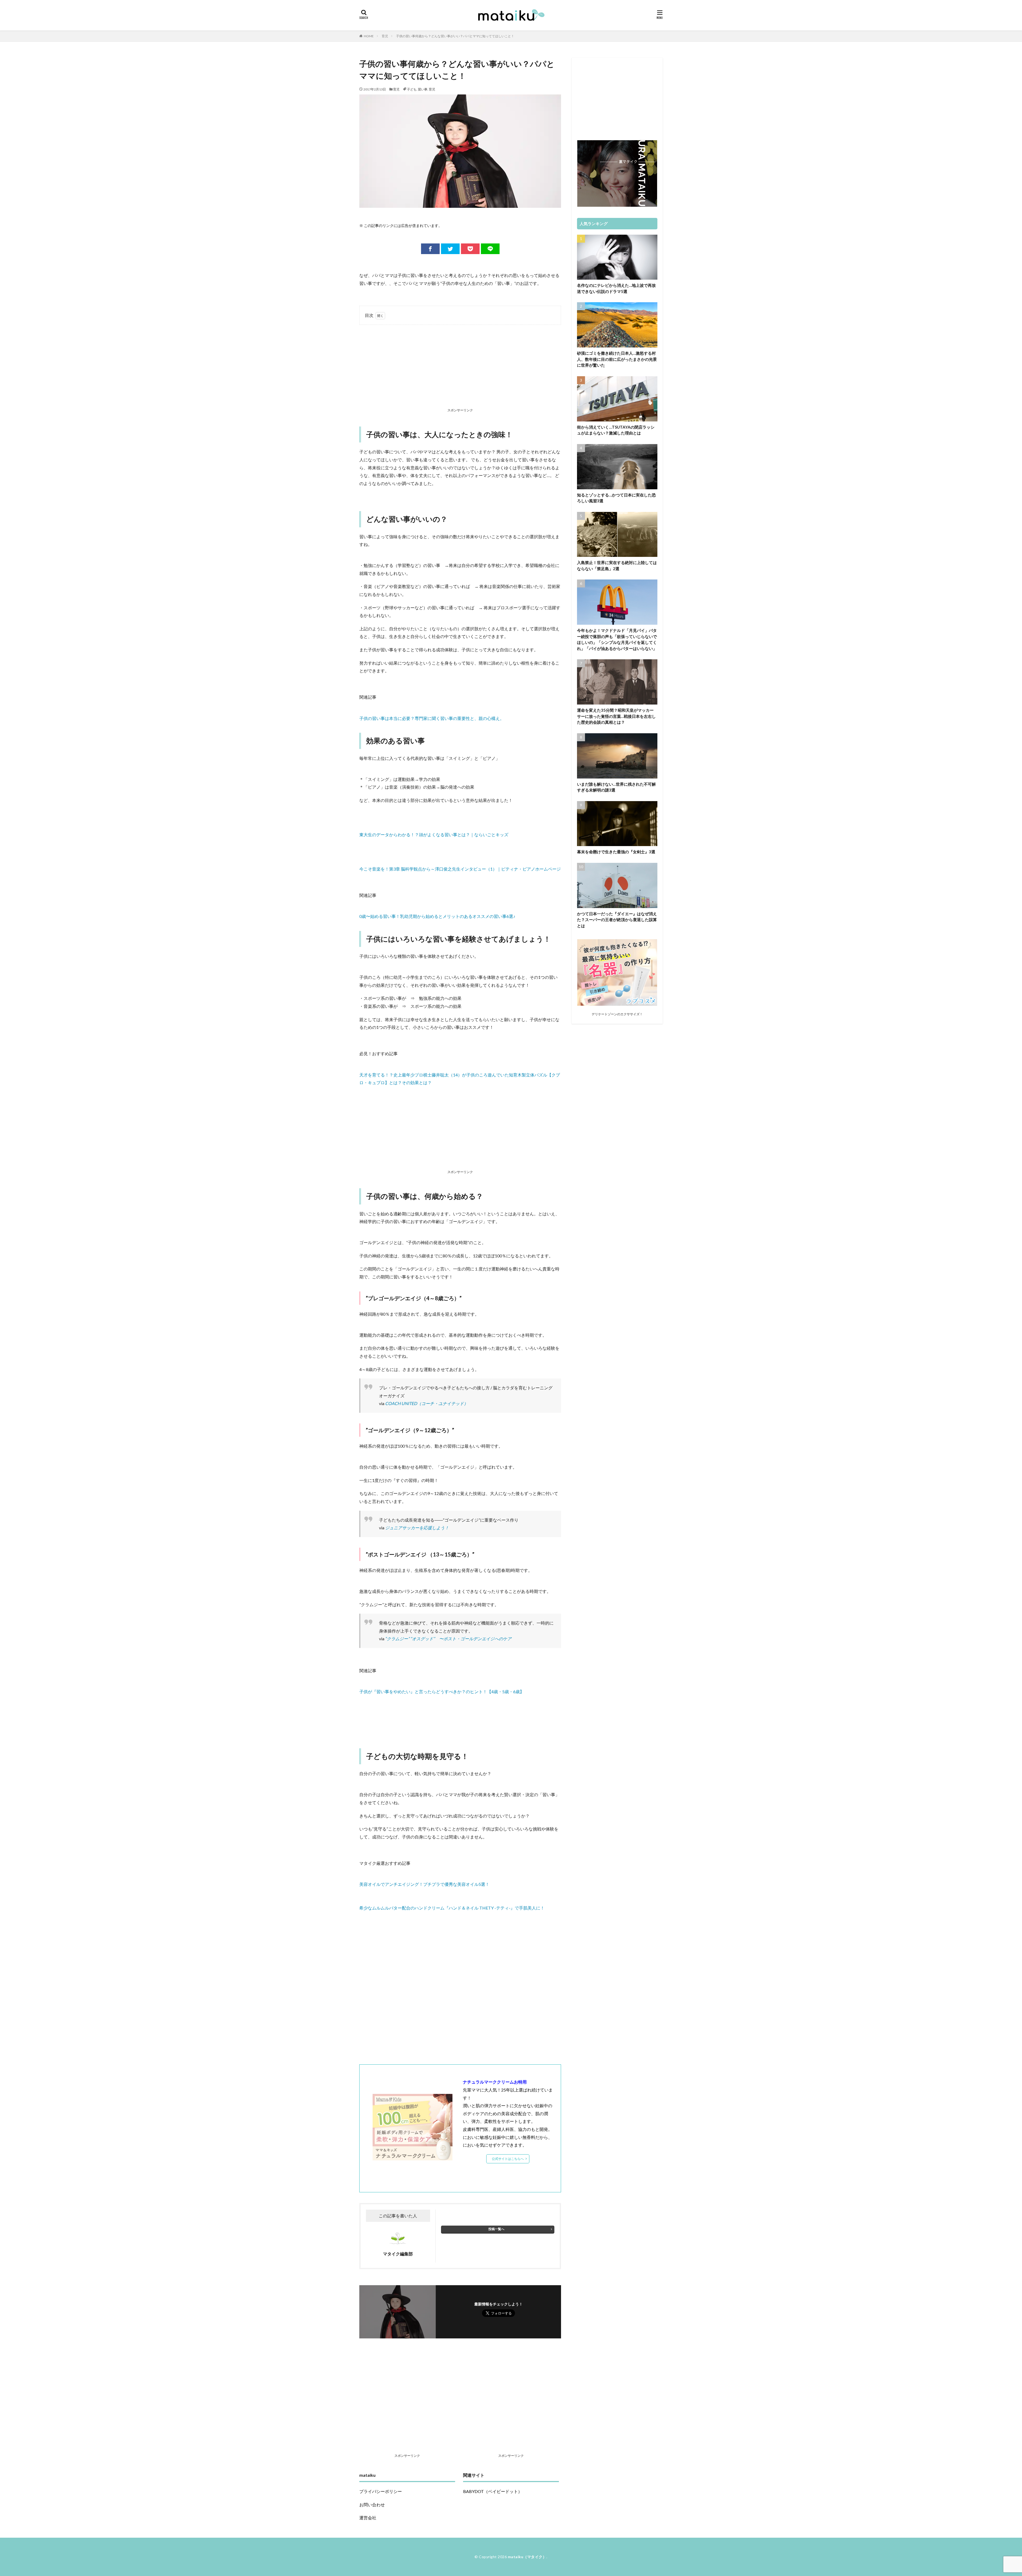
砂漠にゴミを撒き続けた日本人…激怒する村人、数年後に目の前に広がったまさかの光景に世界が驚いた (617, 359)
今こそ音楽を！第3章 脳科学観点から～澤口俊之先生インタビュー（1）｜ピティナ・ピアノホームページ (460, 869)
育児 (385, 36)
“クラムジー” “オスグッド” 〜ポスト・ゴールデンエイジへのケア (448, 1639)
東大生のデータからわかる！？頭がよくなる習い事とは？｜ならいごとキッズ (434, 834)
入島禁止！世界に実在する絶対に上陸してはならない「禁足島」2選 (617, 566)
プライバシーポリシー (381, 2491)
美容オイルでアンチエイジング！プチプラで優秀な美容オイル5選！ (424, 1884)
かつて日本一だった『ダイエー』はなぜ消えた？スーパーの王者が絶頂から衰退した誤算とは (617, 920)
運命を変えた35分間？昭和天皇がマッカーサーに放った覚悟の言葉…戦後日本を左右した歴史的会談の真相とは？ (616, 716)
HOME (369, 36)
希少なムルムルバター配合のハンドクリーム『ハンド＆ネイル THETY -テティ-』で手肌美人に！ (452, 1908)
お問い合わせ (372, 2505)
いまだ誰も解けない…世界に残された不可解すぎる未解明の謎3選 (616, 787)
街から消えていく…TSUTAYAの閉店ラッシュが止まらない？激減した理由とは (616, 430)
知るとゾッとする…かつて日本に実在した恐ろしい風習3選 (616, 498)
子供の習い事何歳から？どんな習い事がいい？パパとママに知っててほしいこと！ (455, 36)
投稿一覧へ (496, 2229)
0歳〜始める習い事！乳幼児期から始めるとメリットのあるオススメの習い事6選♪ (437, 916)
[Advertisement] (460, 367)
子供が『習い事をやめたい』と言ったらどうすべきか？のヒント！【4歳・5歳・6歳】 (442, 1691)
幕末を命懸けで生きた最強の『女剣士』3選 (616, 852)
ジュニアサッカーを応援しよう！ (417, 1528)
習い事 (423, 89)
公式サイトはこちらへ (508, 2159)
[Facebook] (430, 249)
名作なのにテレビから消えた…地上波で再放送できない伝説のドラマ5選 (616, 288)
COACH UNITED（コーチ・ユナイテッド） (427, 1403)
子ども (412, 89)
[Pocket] (470, 249)
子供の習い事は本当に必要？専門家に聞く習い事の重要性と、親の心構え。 (432, 718)
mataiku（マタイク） (527, 2557)
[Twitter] (450, 249)
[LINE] (490, 249)
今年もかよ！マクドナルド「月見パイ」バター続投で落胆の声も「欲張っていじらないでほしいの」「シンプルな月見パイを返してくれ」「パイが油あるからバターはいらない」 (617, 639)
